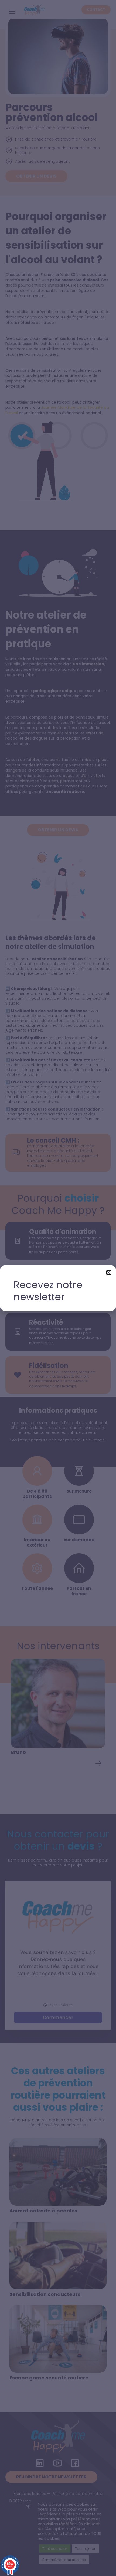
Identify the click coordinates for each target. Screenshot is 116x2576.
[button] (109, 1272)
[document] (58, 1288)
